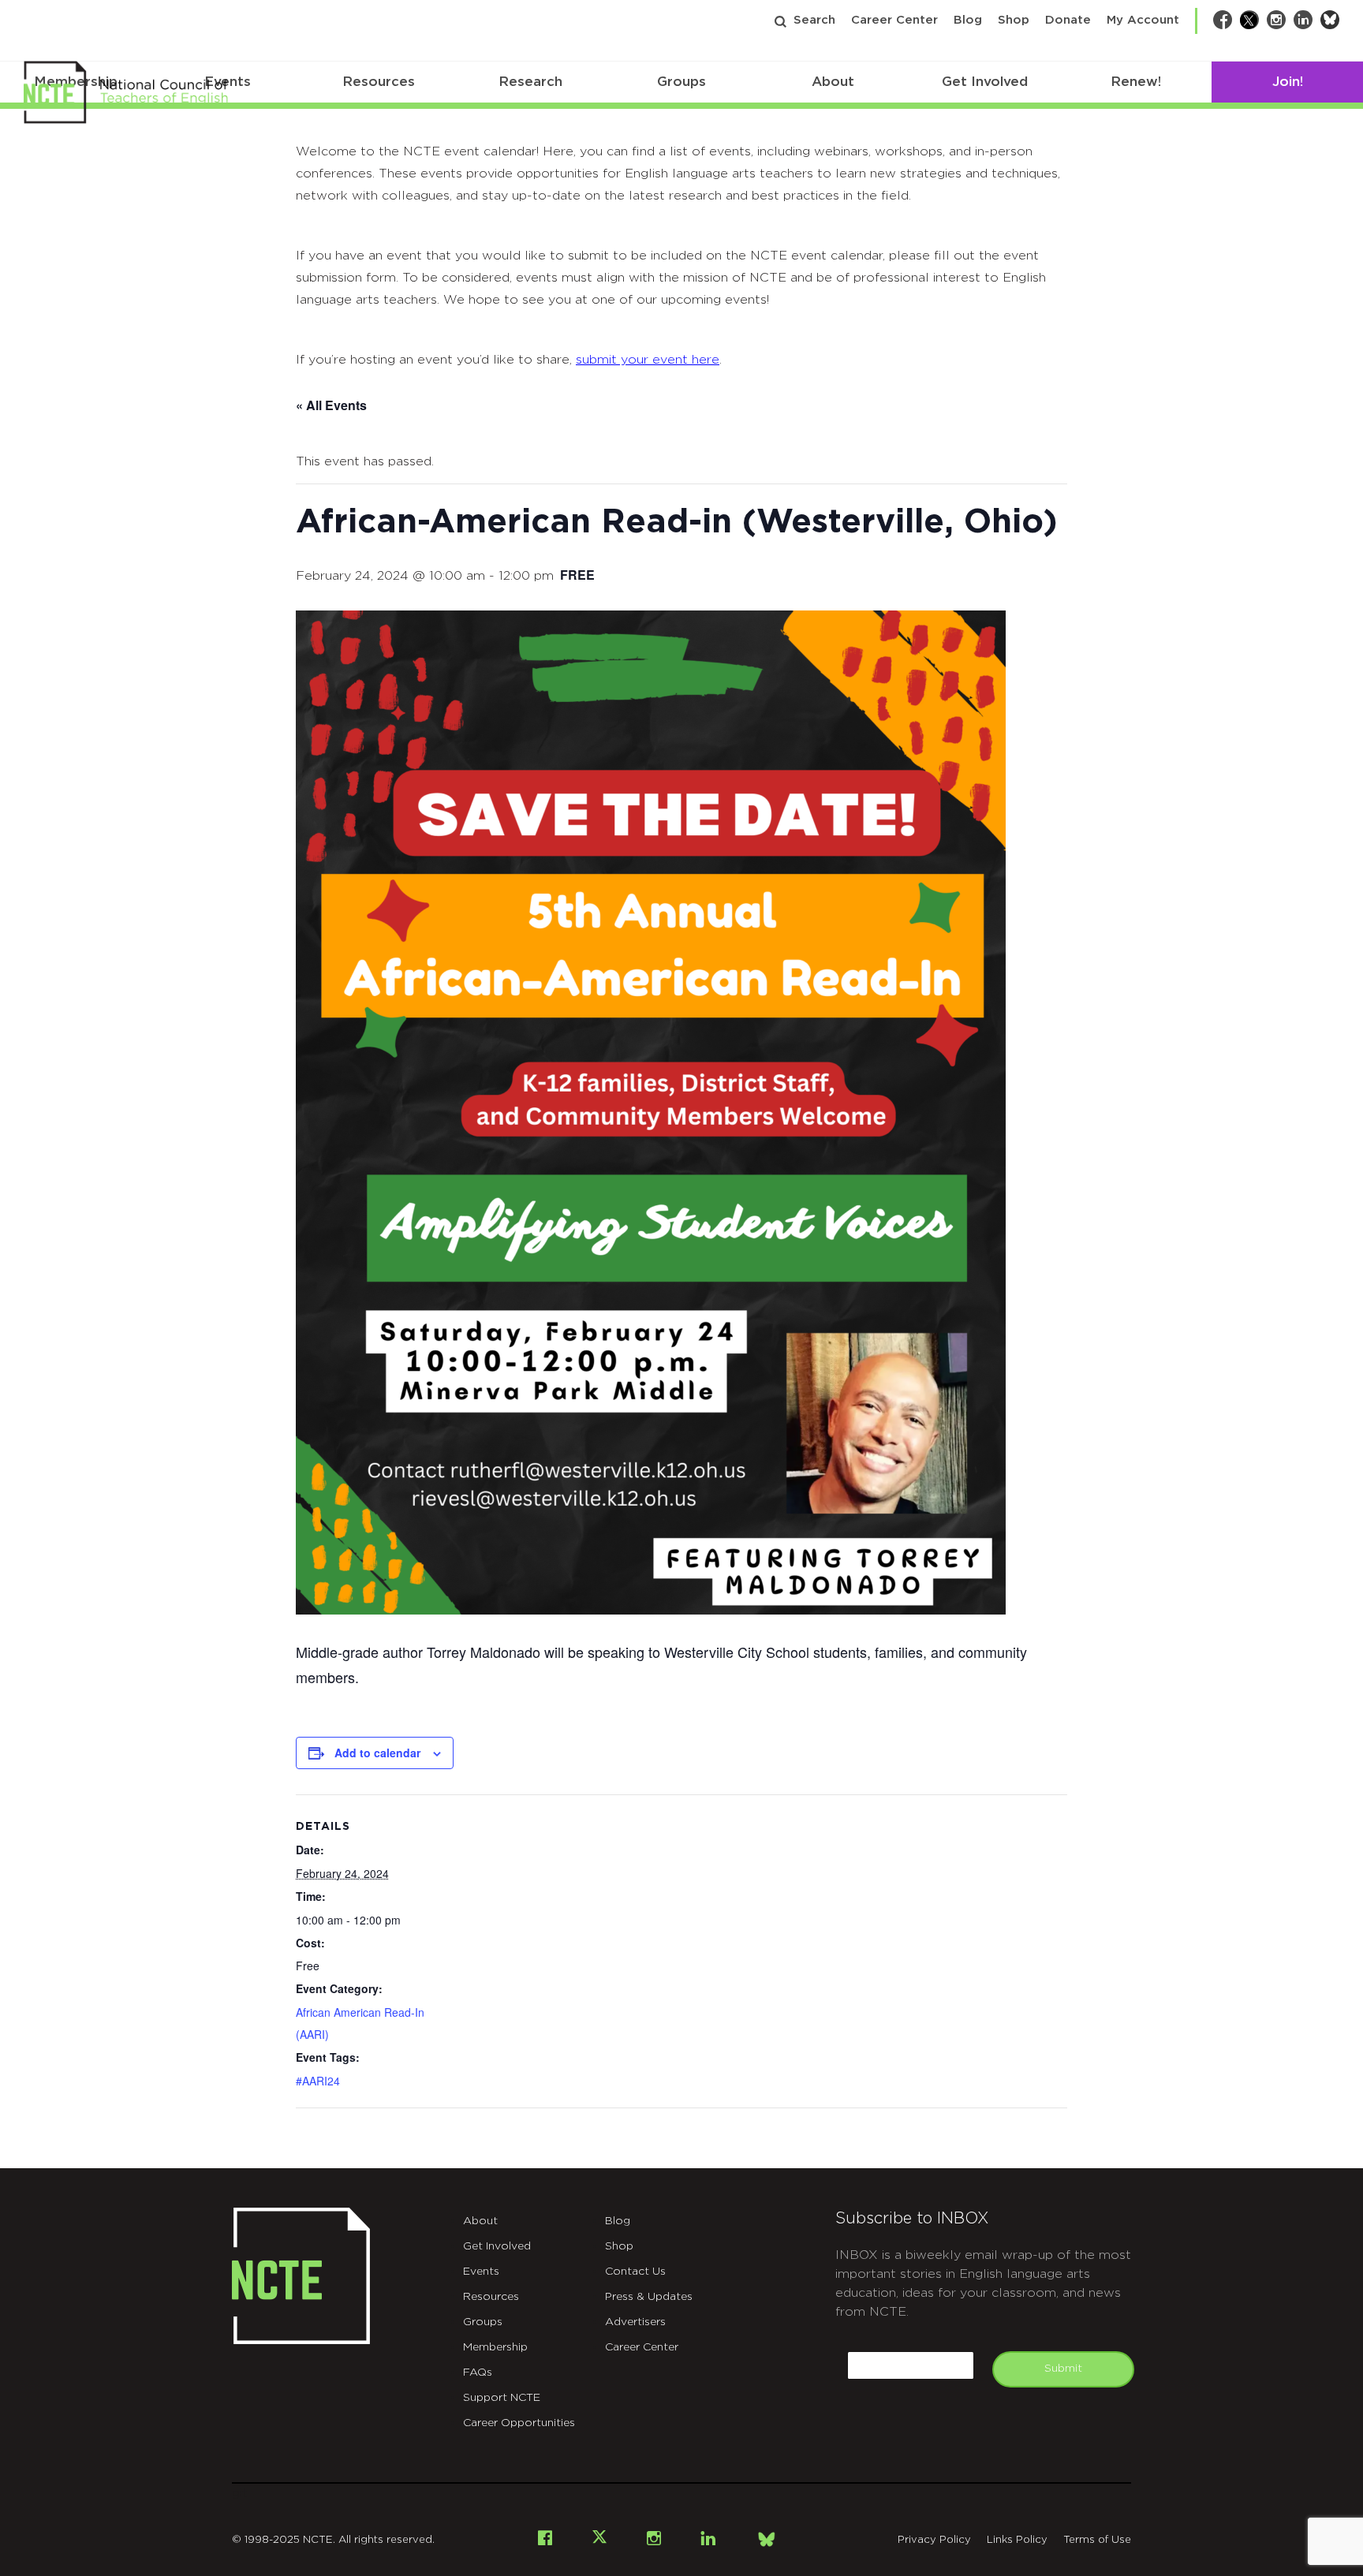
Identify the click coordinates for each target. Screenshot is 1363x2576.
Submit (1063, 2369)
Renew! (1136, 82)
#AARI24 (318, 2081)
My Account (1143, 20)
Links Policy (1017, 2540)
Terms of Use (1097, 2540)
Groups (681, 82)
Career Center (894, 20)
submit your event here (648, 360)
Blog (968, 20)
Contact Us (635, 2272)
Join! (1288, 82)
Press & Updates (649, 2297)
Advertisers (635, 2322)
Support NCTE (502, 2398)
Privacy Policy (934, 2540)
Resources (379, 82)
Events (481, 2272)
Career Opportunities (519, 2423)
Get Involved (985, 82)
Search (814, 20)
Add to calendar (377, 1753)
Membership (495, 2347)
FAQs (478, 2373)
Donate (1068, 20)
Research (530, 82)
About (833, 82)
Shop (1014, 20)
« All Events (331, 405)
